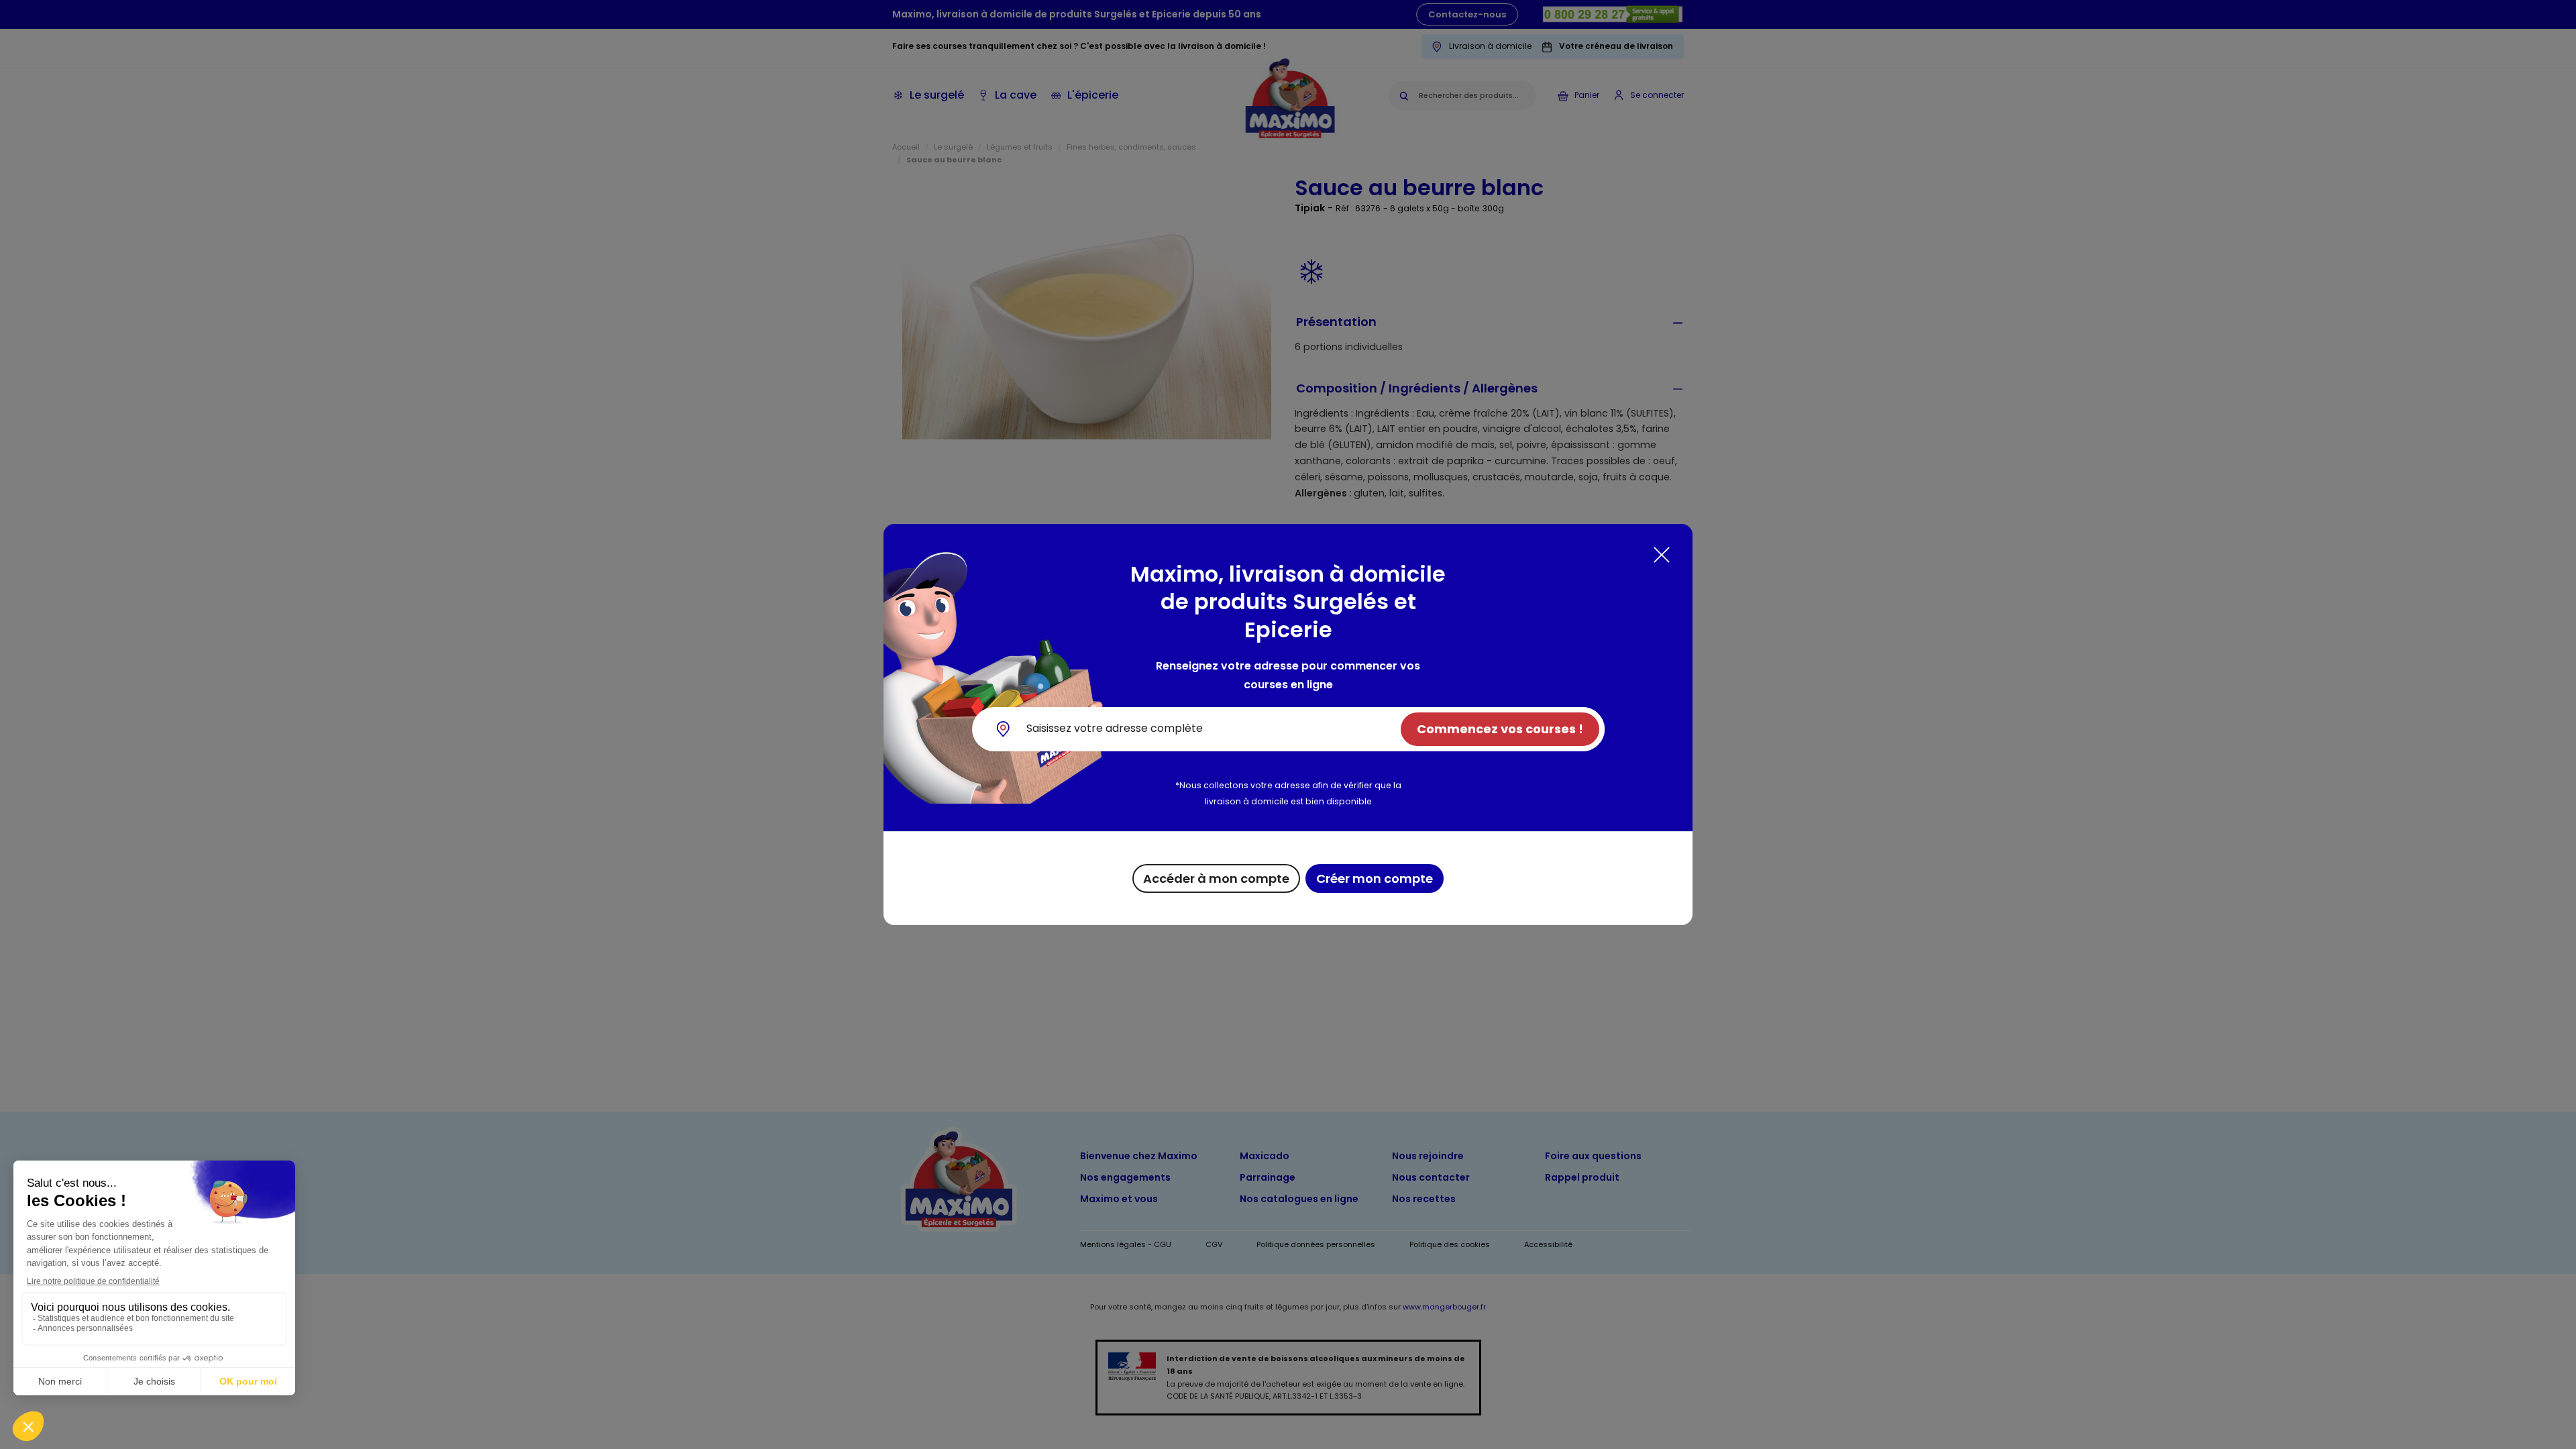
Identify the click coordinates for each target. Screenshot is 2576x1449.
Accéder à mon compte (1216, 878)
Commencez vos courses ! (1500, 729)
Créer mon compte (1375, 878)
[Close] (1662, 555)
